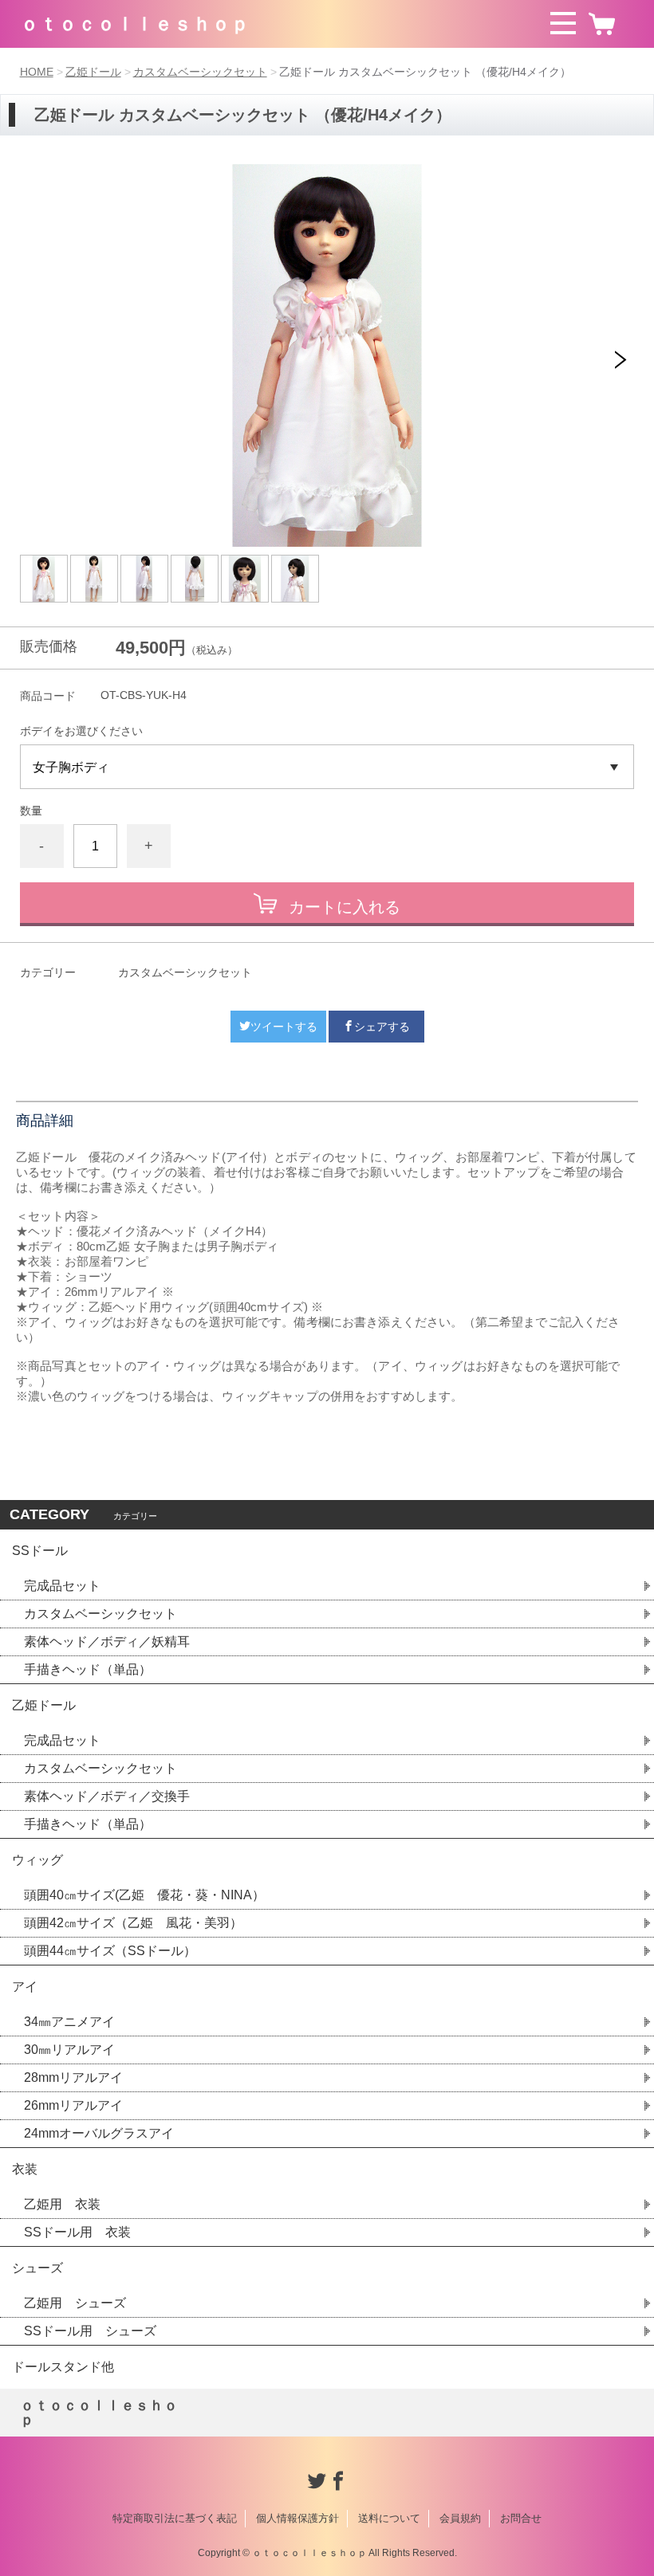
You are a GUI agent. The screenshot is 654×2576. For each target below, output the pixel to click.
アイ (25, 1987)
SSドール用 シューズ (90, 2331)
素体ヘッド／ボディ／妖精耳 (107, 1641)
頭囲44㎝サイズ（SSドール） (110, 1951)
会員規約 (460, 2518)
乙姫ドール (93, 72)
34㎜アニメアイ (69, 2022)
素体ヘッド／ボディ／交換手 (107, 1796)
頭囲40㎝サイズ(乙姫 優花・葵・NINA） (144, 1895)
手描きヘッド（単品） (88, 1669)
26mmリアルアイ (73, 2105)
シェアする (382, 1027)
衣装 (25, 2169)
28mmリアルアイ (73, 2077)
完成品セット (62, 1586)
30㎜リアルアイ (69, 2050)
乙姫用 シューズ (75, 2303)
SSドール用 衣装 (77, 2232)
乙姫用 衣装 (62, 2204)
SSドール (40, 1551)
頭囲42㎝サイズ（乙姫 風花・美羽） (133, 1923)
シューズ (37, 2268)
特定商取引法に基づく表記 (175, 2518)
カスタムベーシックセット (200, 72)
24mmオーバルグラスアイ (99, 2133)
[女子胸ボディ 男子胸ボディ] (327, 767)
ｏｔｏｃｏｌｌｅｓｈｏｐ (135, 24)
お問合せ (521, 2518)
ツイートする (284, 1027)
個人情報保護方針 (297, 2518)
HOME (37, 72)
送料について (389, 2518)
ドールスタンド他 (63, 2367)
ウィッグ (37, 1860)
